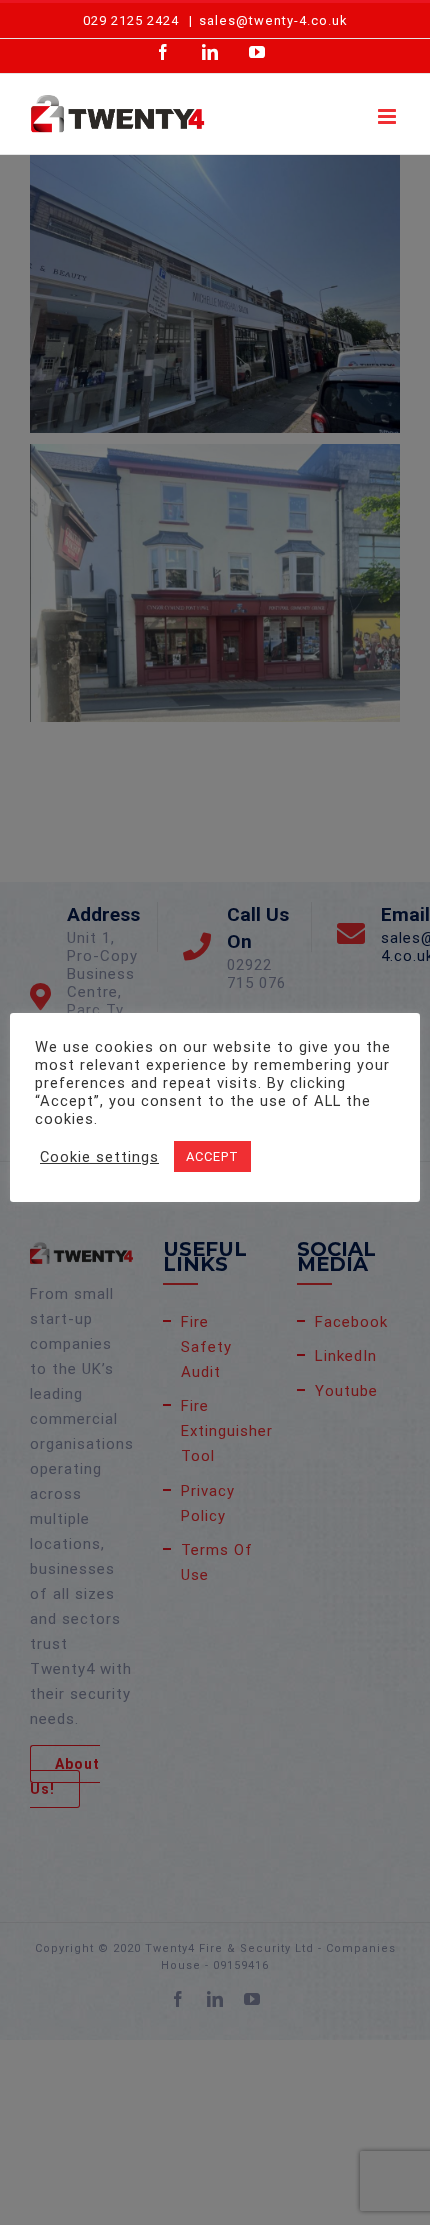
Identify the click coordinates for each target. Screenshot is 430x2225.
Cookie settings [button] (99, 1157)
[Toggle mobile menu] (389, 116)
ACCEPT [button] (212, 1156)
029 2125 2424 (131, 20)
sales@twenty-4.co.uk (273, 20)
